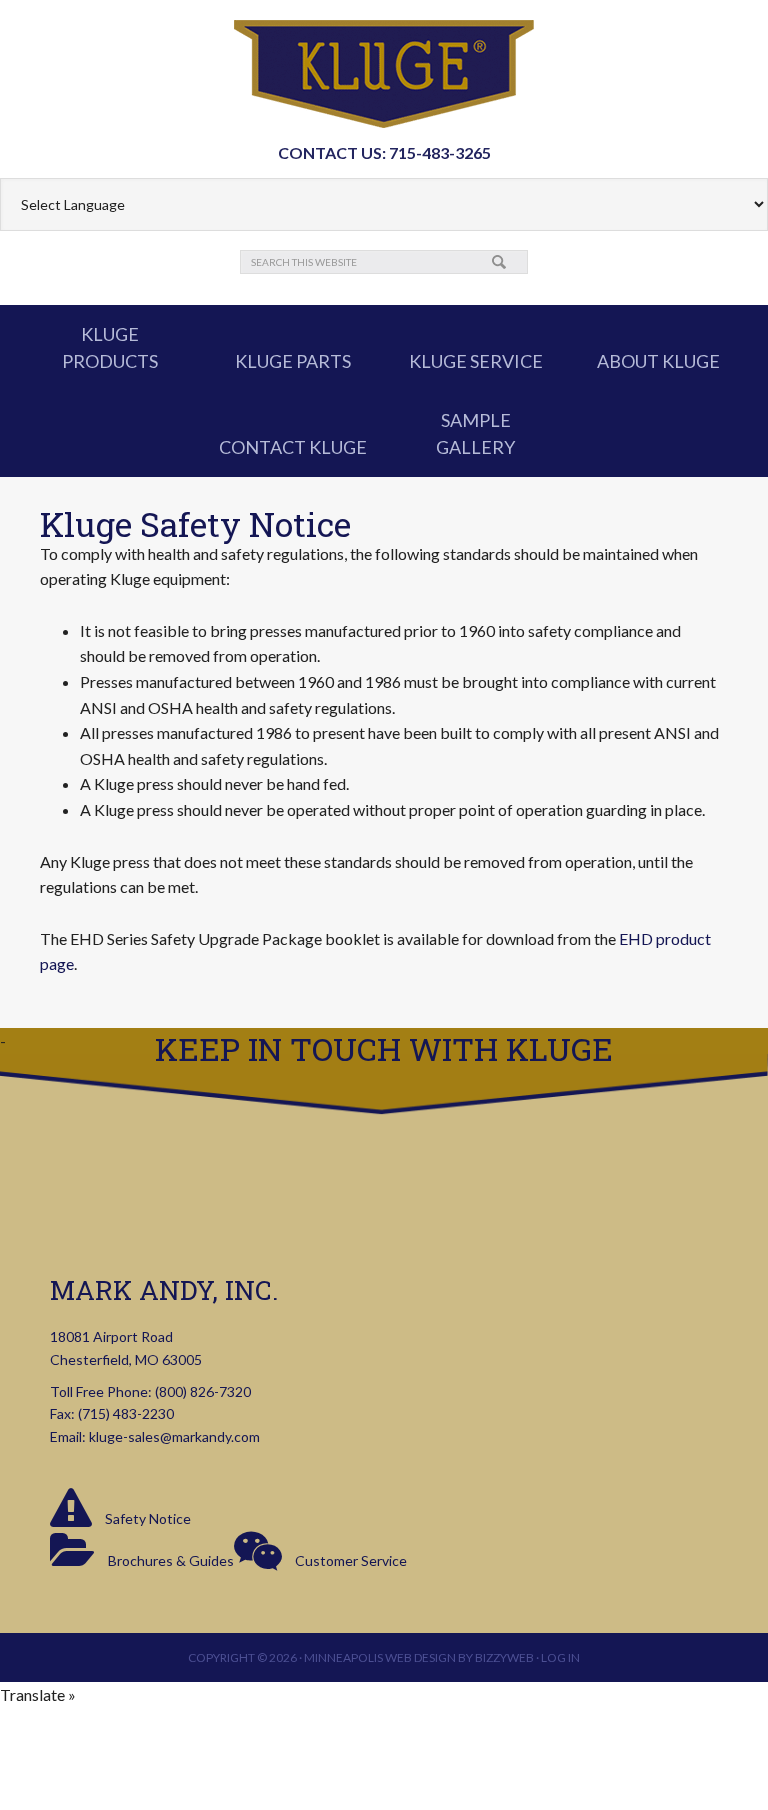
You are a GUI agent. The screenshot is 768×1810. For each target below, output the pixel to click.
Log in (560, 1657)
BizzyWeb (504, 1657)
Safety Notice (146, 1518)
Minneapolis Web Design (380, 1657)
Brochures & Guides (169, 1560)
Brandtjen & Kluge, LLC (384, 74)
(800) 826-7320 (203, 1391)
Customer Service (349, 1560)
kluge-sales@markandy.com (174, 1436)
